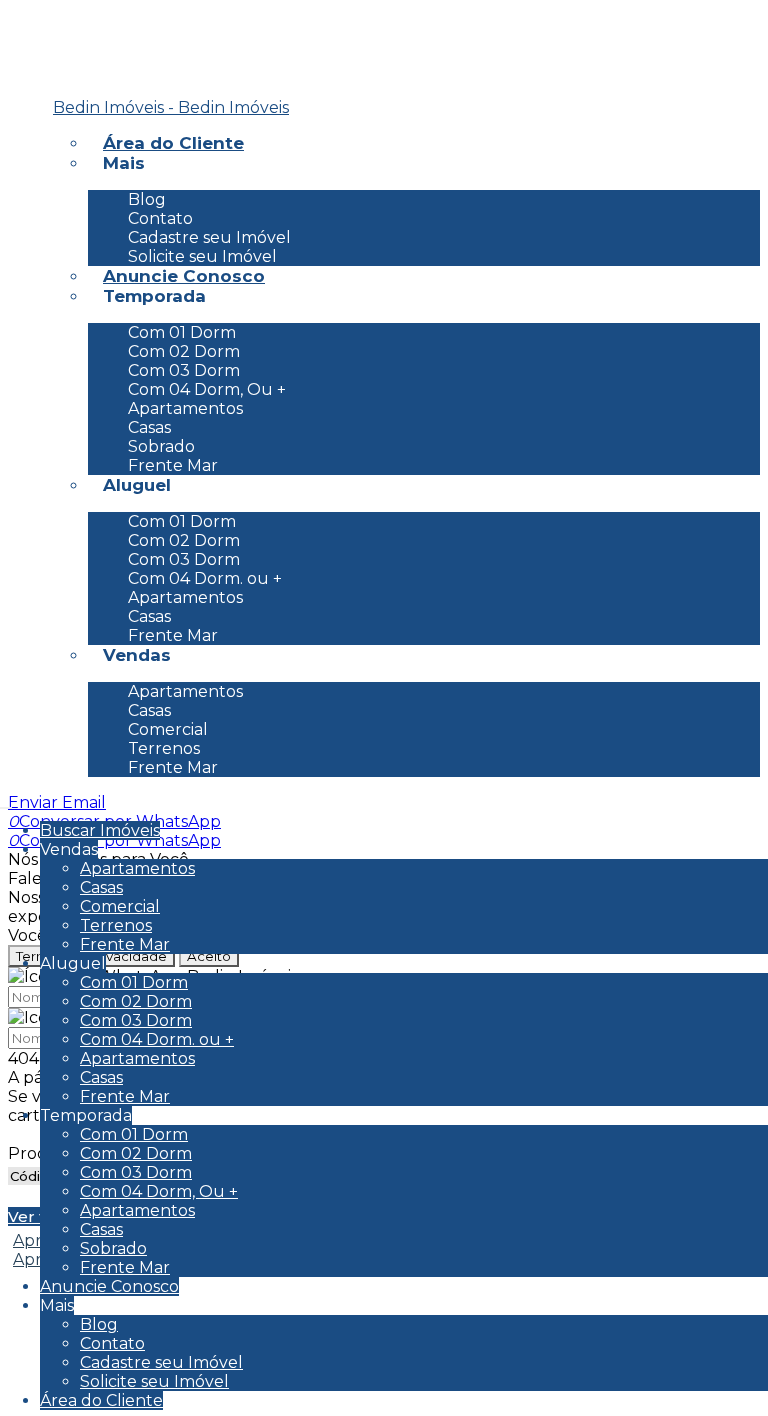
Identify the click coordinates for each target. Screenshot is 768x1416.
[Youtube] (43, 83)
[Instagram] (43, 53)
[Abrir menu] (6, 802)
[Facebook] (43, 23)
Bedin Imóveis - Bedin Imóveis (171, 107)
